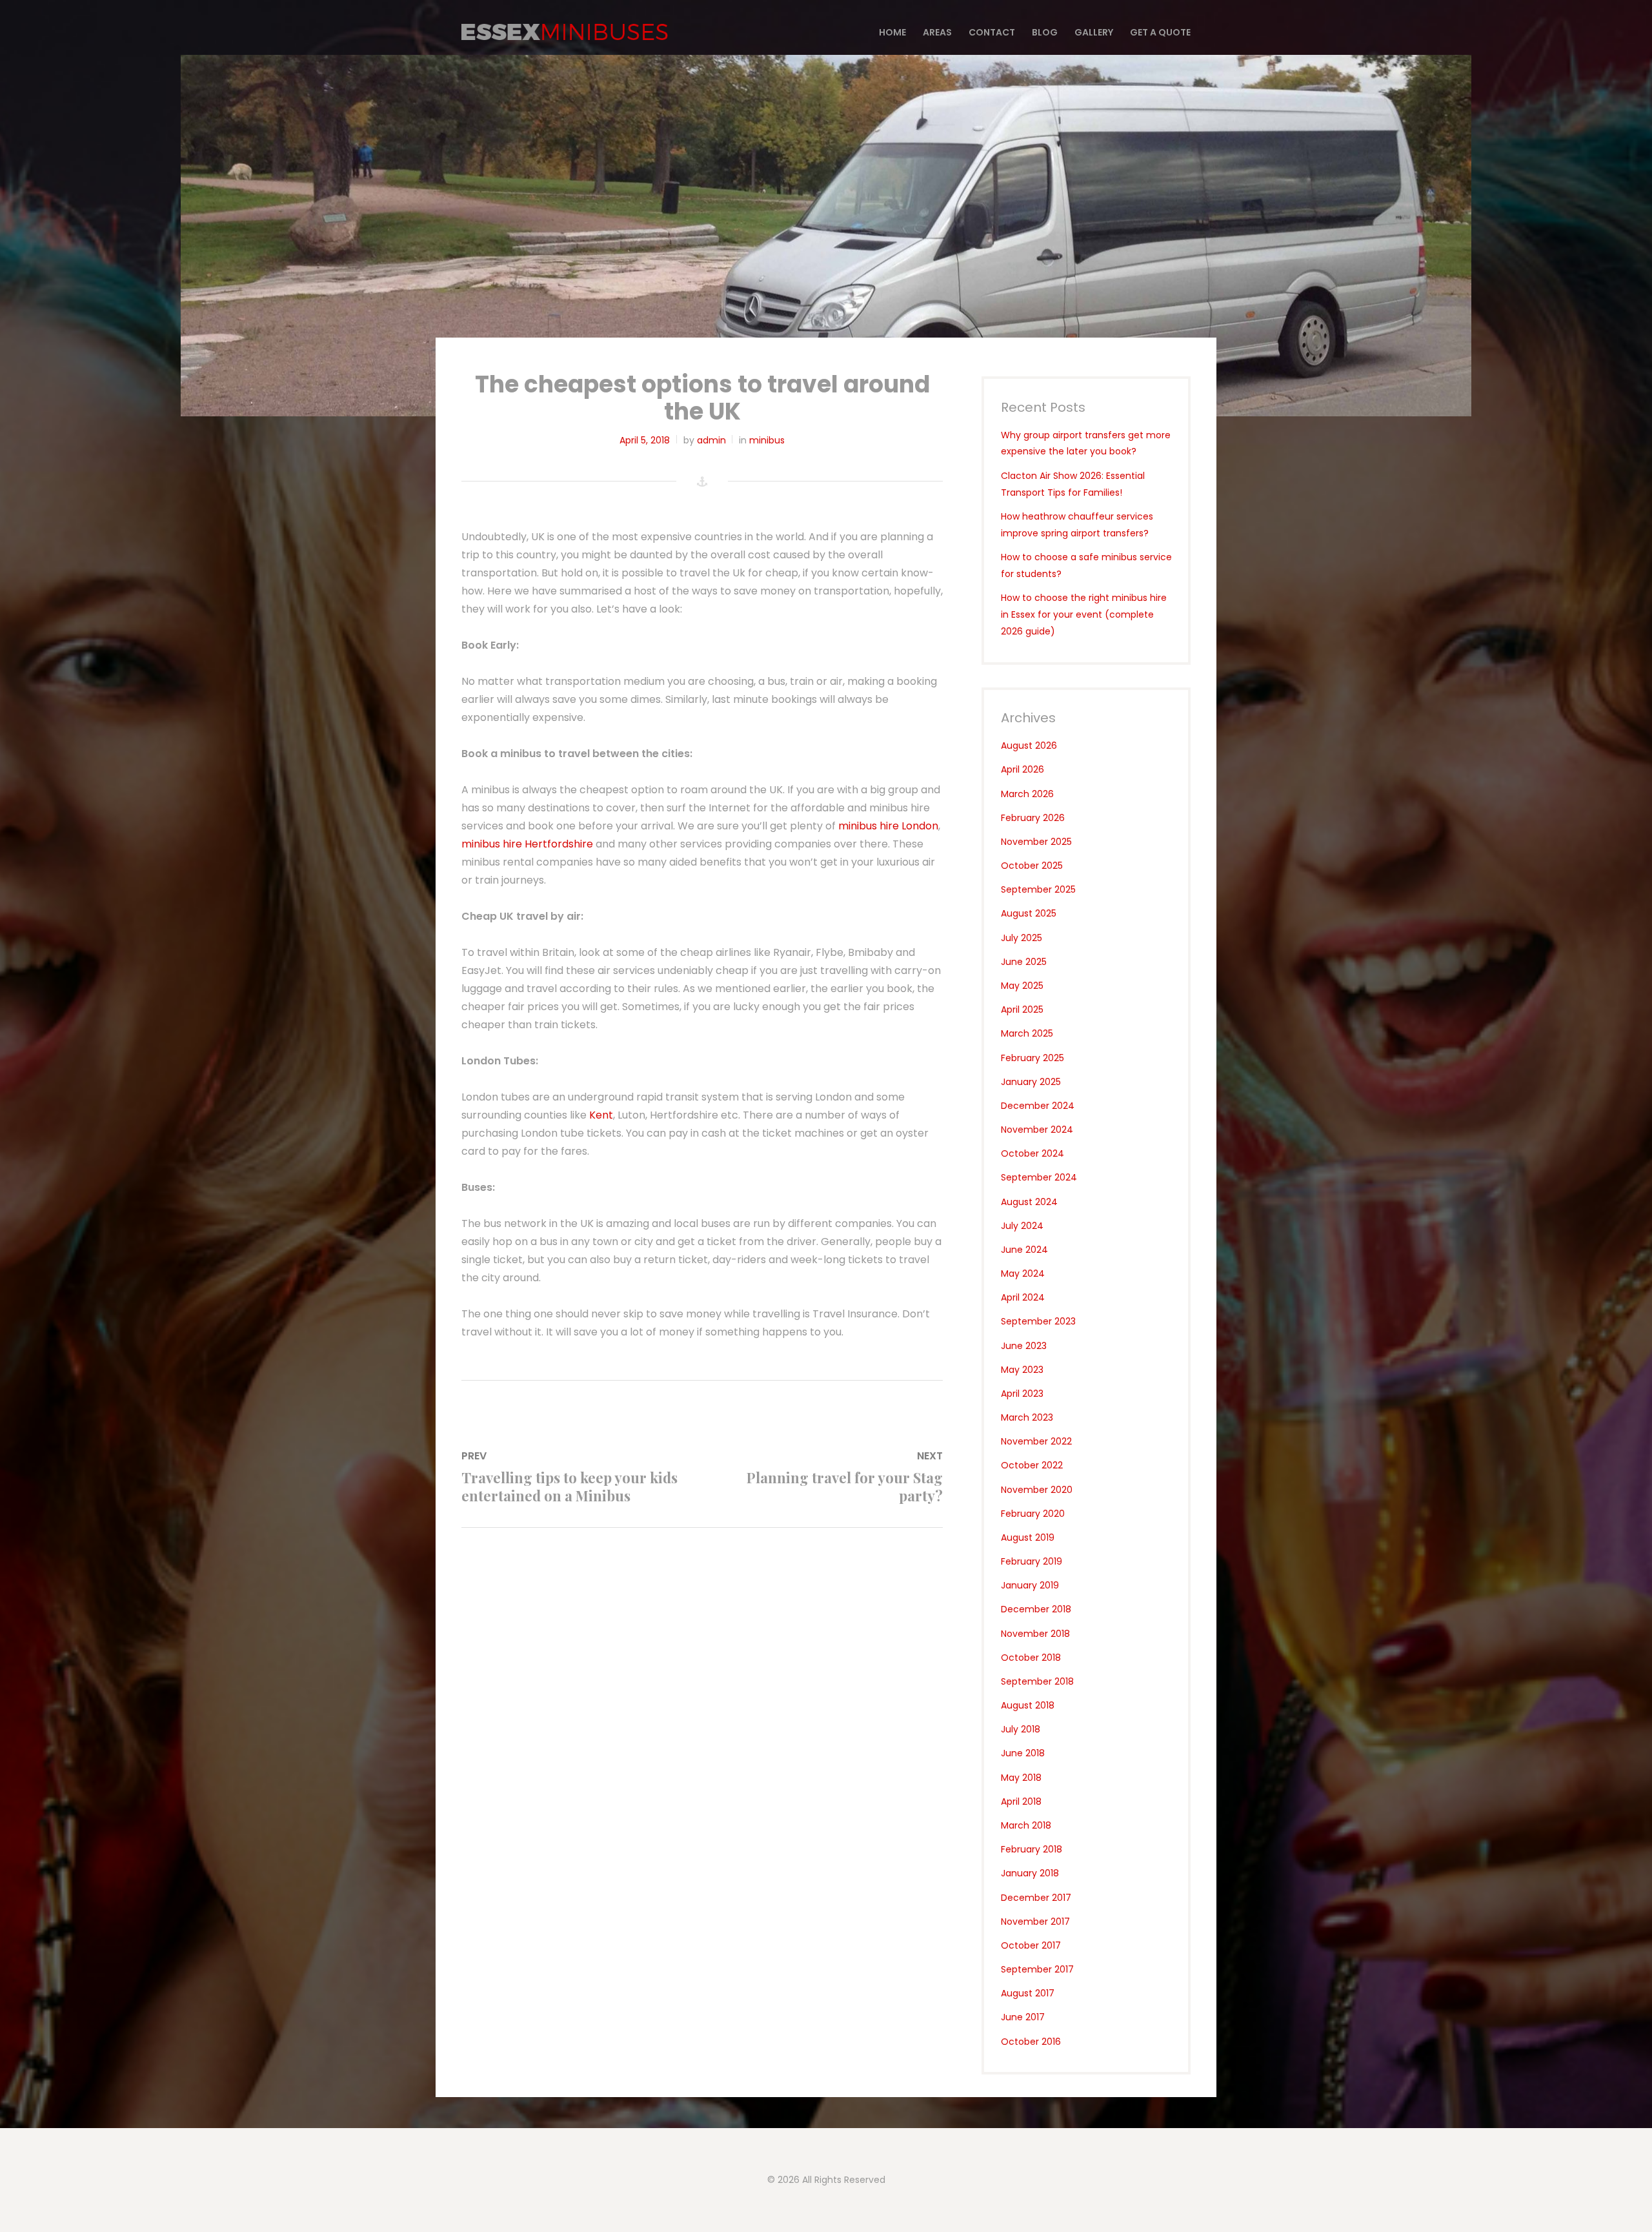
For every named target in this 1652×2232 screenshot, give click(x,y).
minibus (767, 440)
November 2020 (1037, 1490)
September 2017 (1037, 1969)
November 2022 (1036, 1441)
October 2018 (1031, 1658)
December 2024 (1038, 1106)
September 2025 (1038, 889)
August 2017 (1028, 1993)
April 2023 (1022, 1394)
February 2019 (1032, 1561)
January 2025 (1031, 1082)
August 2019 (1028, 1537)
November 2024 (1037, 1130)
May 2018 (1021, 1778)
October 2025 (1032, 866)
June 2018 (1023, 1753)
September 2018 (1037, 1681)
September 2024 (1039, 1177)
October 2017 (1031, 1945)
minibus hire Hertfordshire (529, 844)
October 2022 (1032, 1465)
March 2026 (1027, 794)
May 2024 (1023, 1273)
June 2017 (1023, 2017)
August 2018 (1028, 1705)
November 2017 (1035, 1922)
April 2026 (1022, 769)
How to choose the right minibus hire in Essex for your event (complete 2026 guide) (1084, 614)
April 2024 (1023, 1297)
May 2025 (1022, 986)
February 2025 (1032, 1058)
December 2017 (1036, 1898)
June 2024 (1024, 1250)
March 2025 (1027, 1033)
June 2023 (1024, 1346)
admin (711, 440)
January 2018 (1030, 1873)
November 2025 (1036, 842)
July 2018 (1021, 1729)
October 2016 (1031, 2042)
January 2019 (1030, 1585)
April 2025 (1022, 1009)
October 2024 (1032, 1153)
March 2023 (1027, 1417)
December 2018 (1036, 1609)
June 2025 (1024, 962)
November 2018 (1035, 1634)
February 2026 (1033, 818)
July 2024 (1022, 1226)
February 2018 (1032, 1849)
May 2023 (1022, 1370)
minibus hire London (888, 826)
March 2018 (1026, 1825)
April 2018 (1021, 1801)
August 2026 (1029, 746)
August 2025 (1029, 913)
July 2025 (1022, 938)
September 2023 (1038, 1321)
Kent (601, 1115)
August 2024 (1029, 1202)
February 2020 (1033, 1514)
